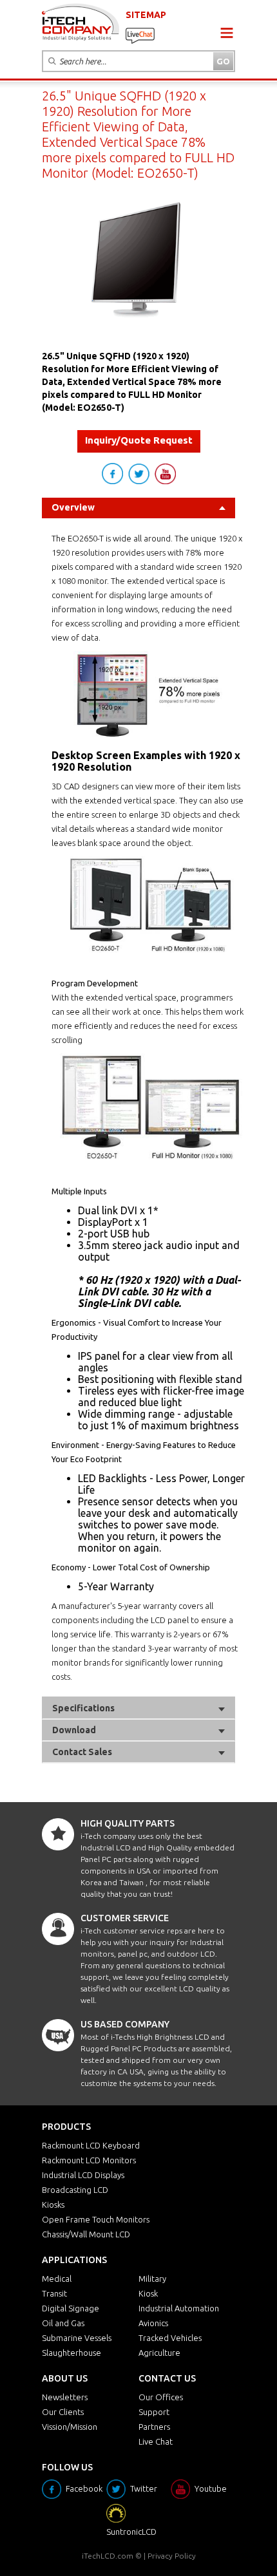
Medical (57, 2279)
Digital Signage (71, 2308)
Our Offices (161, 2397)
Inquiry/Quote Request (139, 440)
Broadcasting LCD (75, 2190)
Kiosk (148, 2293)
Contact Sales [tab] (82, 1752)
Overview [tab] (73, 507)
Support (154, 2412)
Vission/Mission (70, 2427)
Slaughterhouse (72, 2353)
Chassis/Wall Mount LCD (86, 2234)
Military (152, 2279)
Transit (54, 2293)
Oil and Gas (63, 2323)
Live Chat (156, 2441)
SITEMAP (146, 15)
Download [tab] (74, 1730)
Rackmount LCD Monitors (89, 2160)
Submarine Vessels (77, 2338)
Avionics (153, 2323)
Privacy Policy (172, 2556)
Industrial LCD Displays (83, 2175)
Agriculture (159, 2353)
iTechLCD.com (108, 2556)
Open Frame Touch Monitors (96, 2219)
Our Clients (63, 2412)
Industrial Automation (179, 2308)
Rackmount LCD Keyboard (91, 2145)
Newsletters (65, 2397)
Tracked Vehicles (170, 2338)
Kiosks (53, 2205)
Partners (154, 2427)
